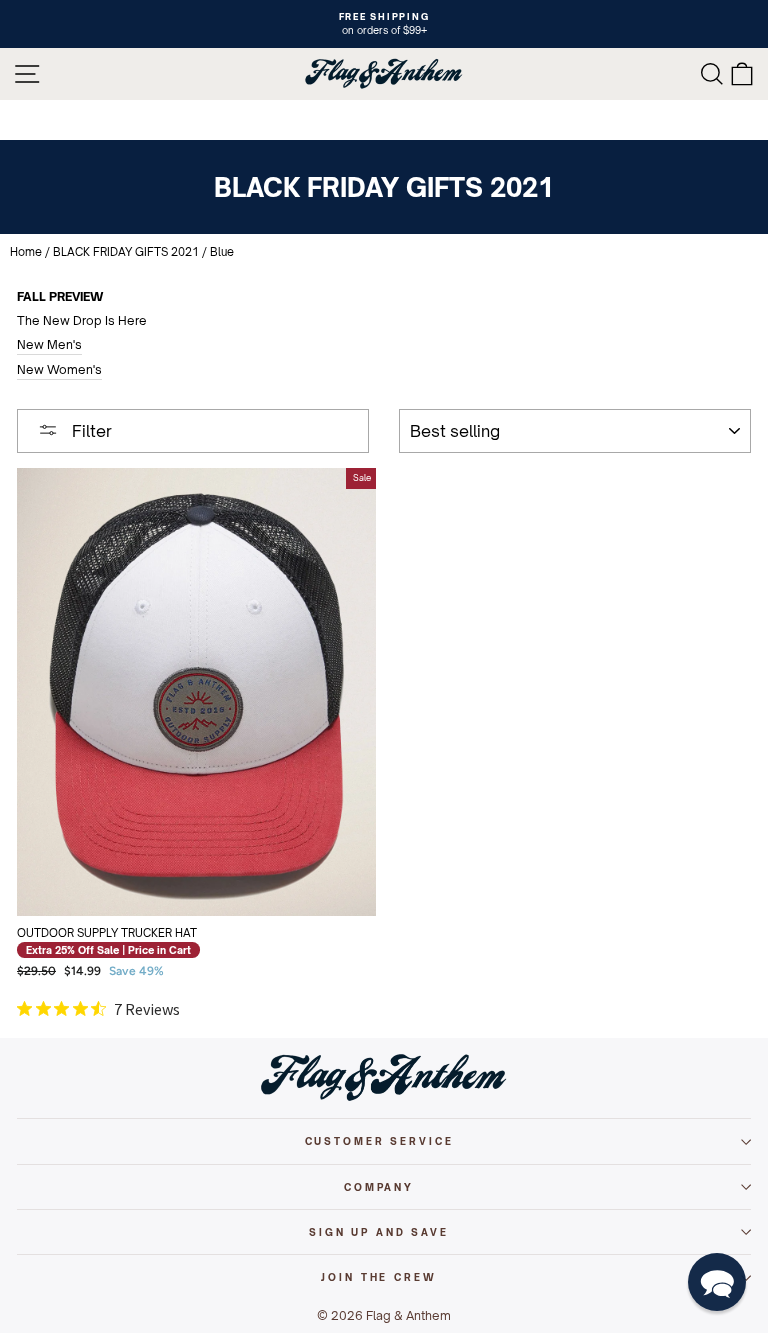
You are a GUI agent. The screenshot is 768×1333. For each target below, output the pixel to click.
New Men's (49, 344)
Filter (90, 431)
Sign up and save (379, 1232)
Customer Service (379, 1141)
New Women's (59, 369)
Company (379, 1187)
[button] (717, 1282)
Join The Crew (378, 1277)
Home (26, 252)
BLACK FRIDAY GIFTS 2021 (126, 252)
